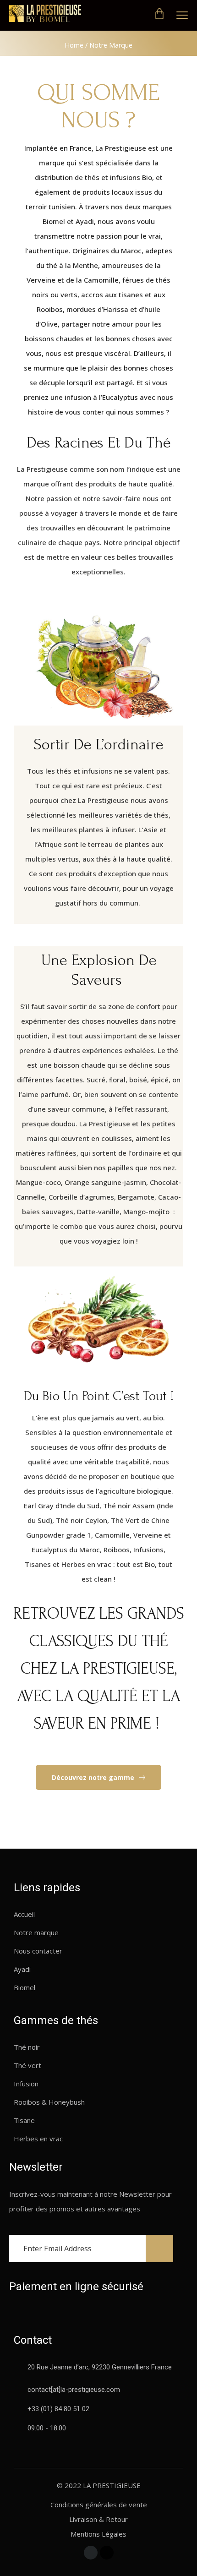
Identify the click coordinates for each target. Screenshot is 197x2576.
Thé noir (27, 2047)
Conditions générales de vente (99, 2505)
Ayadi (22, 1969)
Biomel (25, 1987)
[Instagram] (107, 2553)
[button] (98, 1778)
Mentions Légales (98, 2534)
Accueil (24, 1914)
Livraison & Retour (98, 2519)
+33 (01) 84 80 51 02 (58, 2409)
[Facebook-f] (91, 2553)
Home (74, 45)
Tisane (24, 2120)
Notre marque (36, 1932)
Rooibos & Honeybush (49, 2102)
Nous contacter (38, 1951)
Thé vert (27, 2065)
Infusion (26, 2084)
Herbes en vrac (38, 2139)
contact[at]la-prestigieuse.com (74, 2390)
